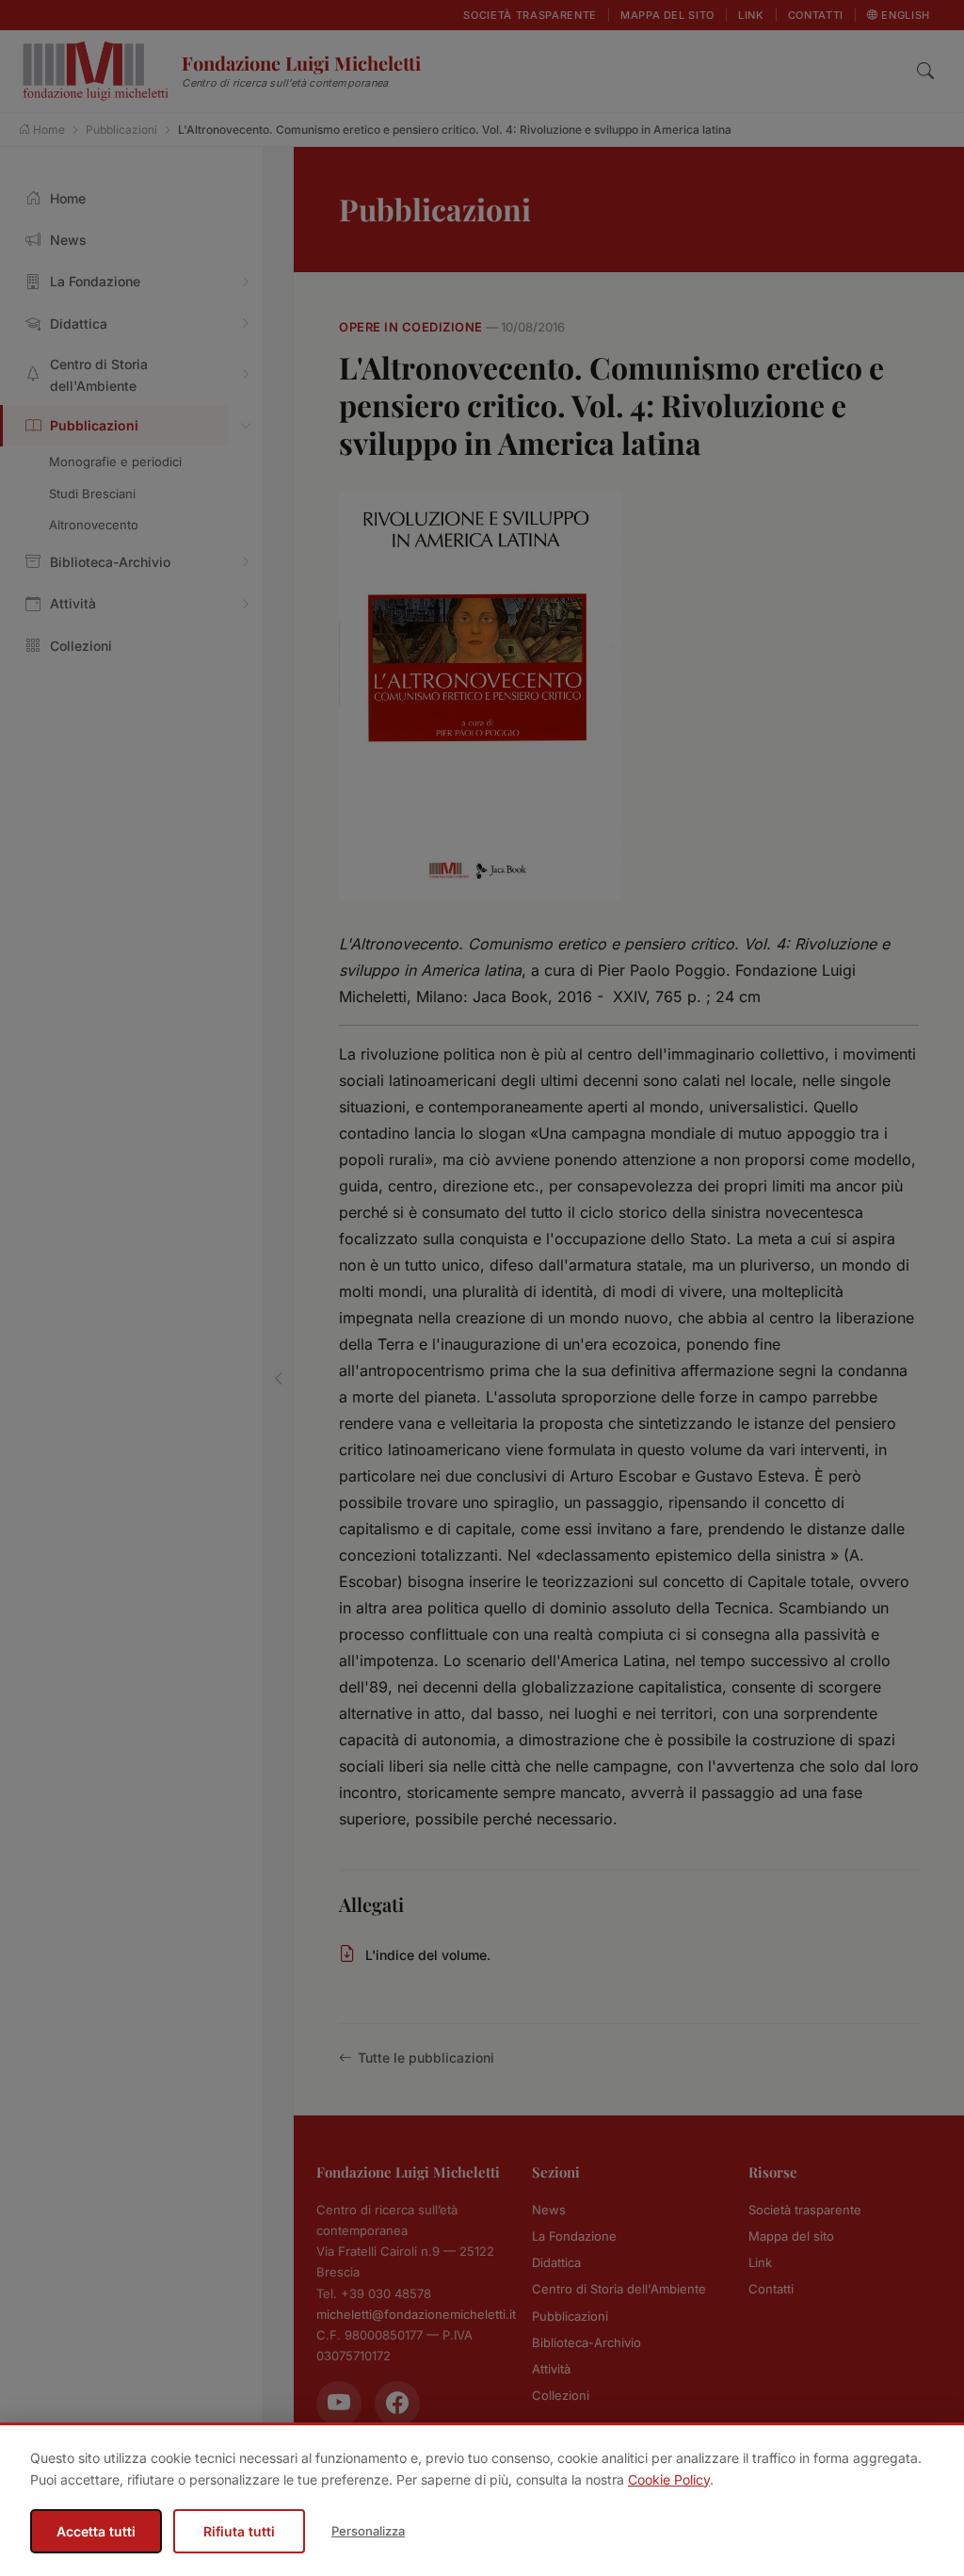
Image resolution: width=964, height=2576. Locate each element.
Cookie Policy (669, 2479)
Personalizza (368, 2531)
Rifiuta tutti (239, 2531)
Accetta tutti (96, 2531)
